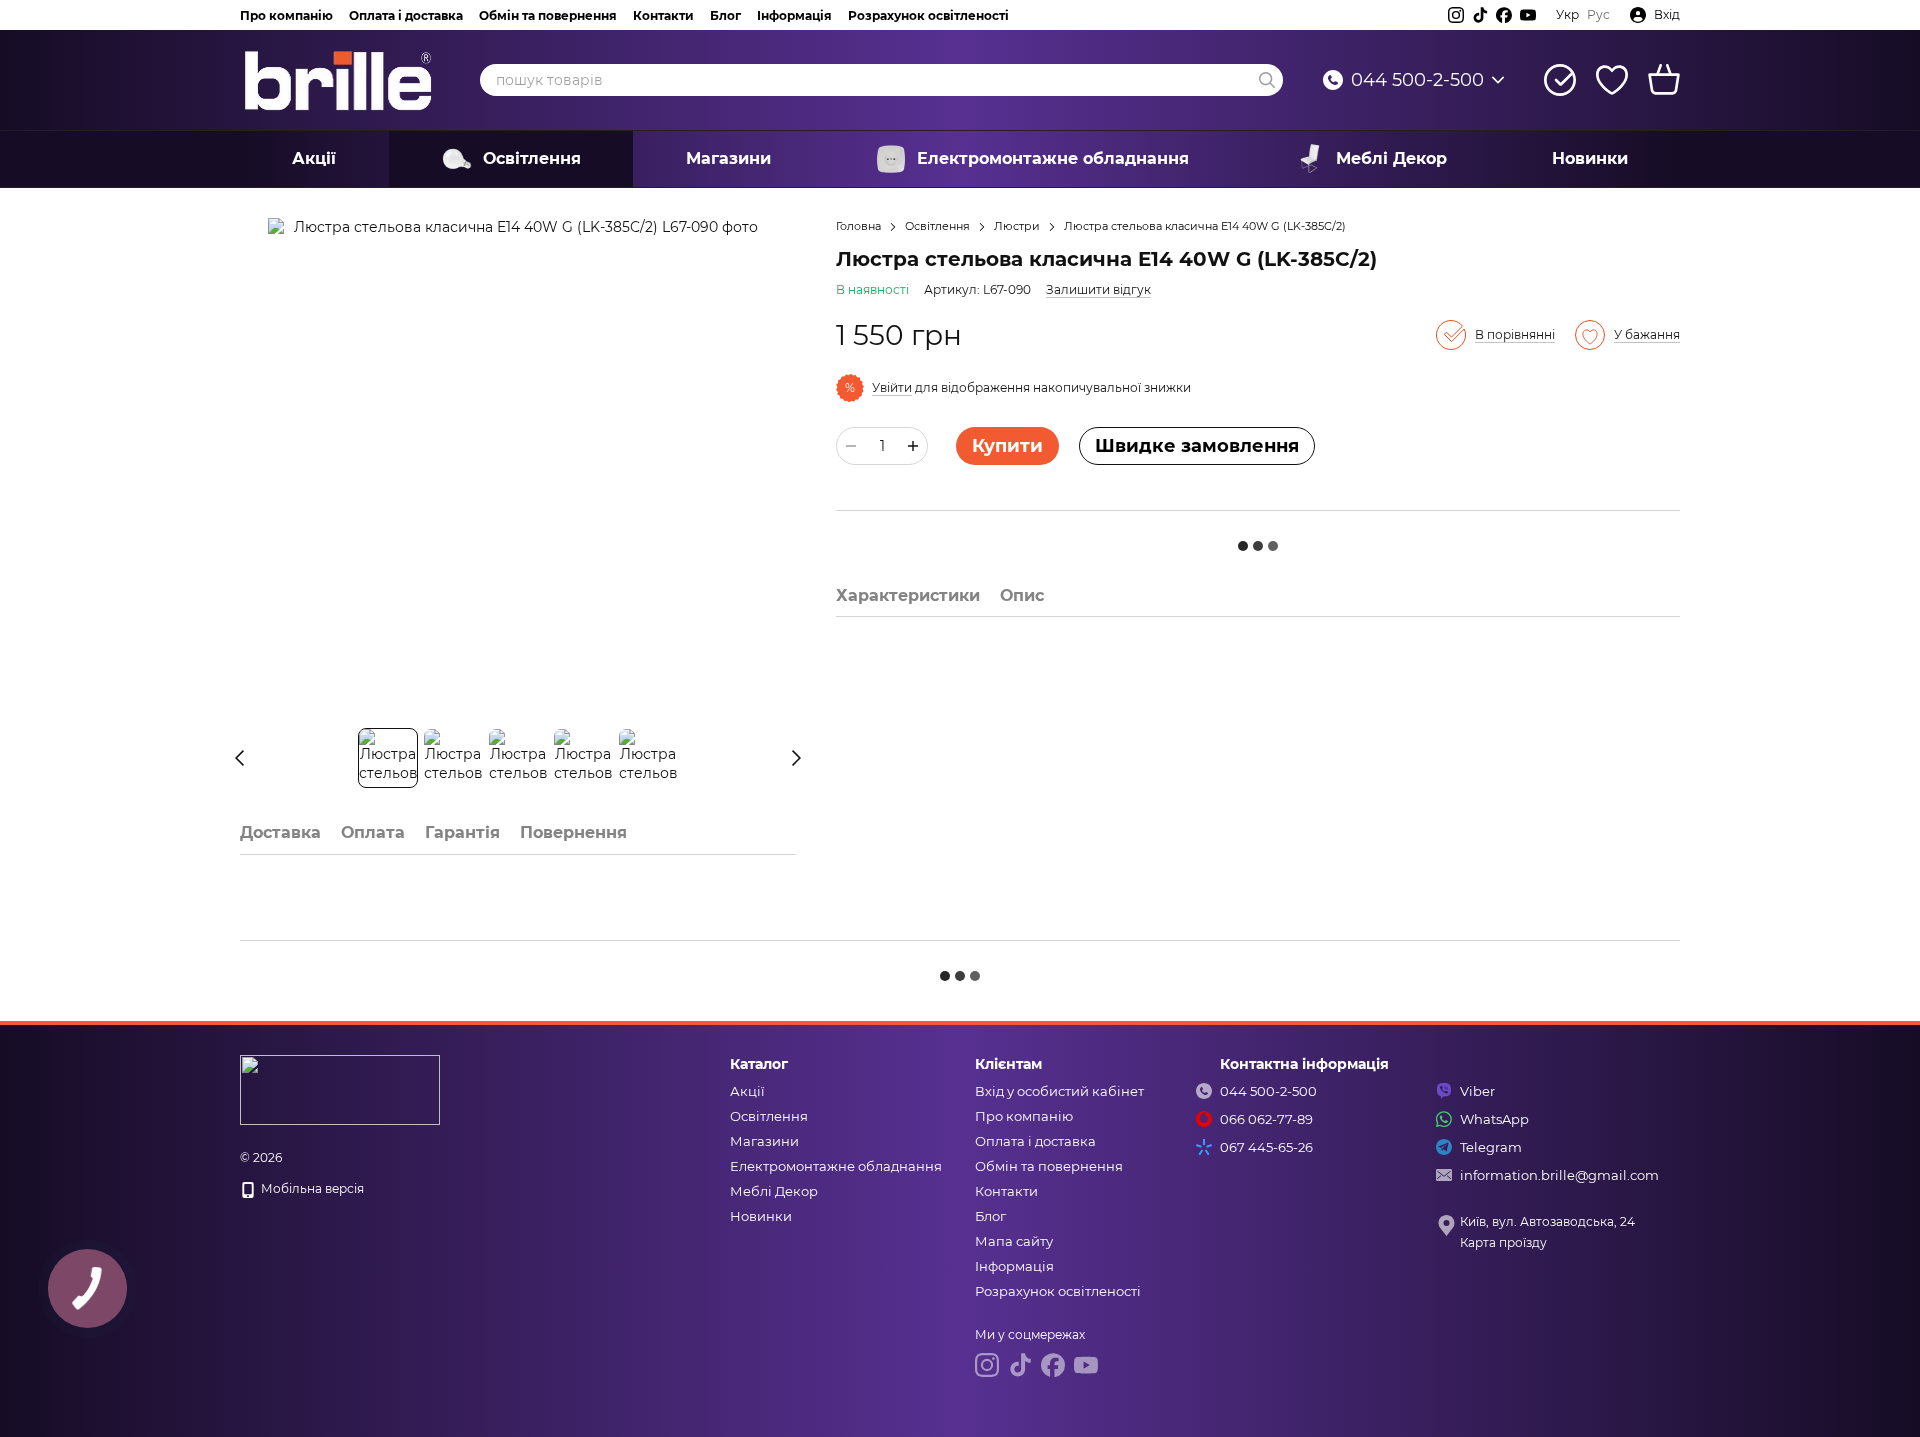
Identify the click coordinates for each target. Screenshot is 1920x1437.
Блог (725, 15)
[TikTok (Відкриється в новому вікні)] (1480, 15)
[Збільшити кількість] (913, 446)
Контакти (663, 15)
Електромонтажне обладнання (1053, 158)
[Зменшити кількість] (851, 446)
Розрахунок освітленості (928, 15)
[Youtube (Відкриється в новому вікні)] (1528, 15)
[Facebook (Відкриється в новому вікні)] (1504, 15)
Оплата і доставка (406, 15)
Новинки (1590, 158)
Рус (1598, 15)
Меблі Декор (1391, 158)
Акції (314, 158)
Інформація (794, 15)
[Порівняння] (1560, 80)
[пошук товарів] (1267, 80)
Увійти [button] (892, 387)
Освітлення (532, 158)
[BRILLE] (340, 1088)
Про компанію (286, 15)
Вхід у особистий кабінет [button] (1059, 1091)
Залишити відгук (1098, 289)
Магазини (728, 158)
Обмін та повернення (548, 15)
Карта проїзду (1503, 1242)
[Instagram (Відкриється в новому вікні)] (1456, 15)
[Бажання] (1612, 80)
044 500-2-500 (1417, 80)
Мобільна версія (311, 1188)
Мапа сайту (1014, 1241)
